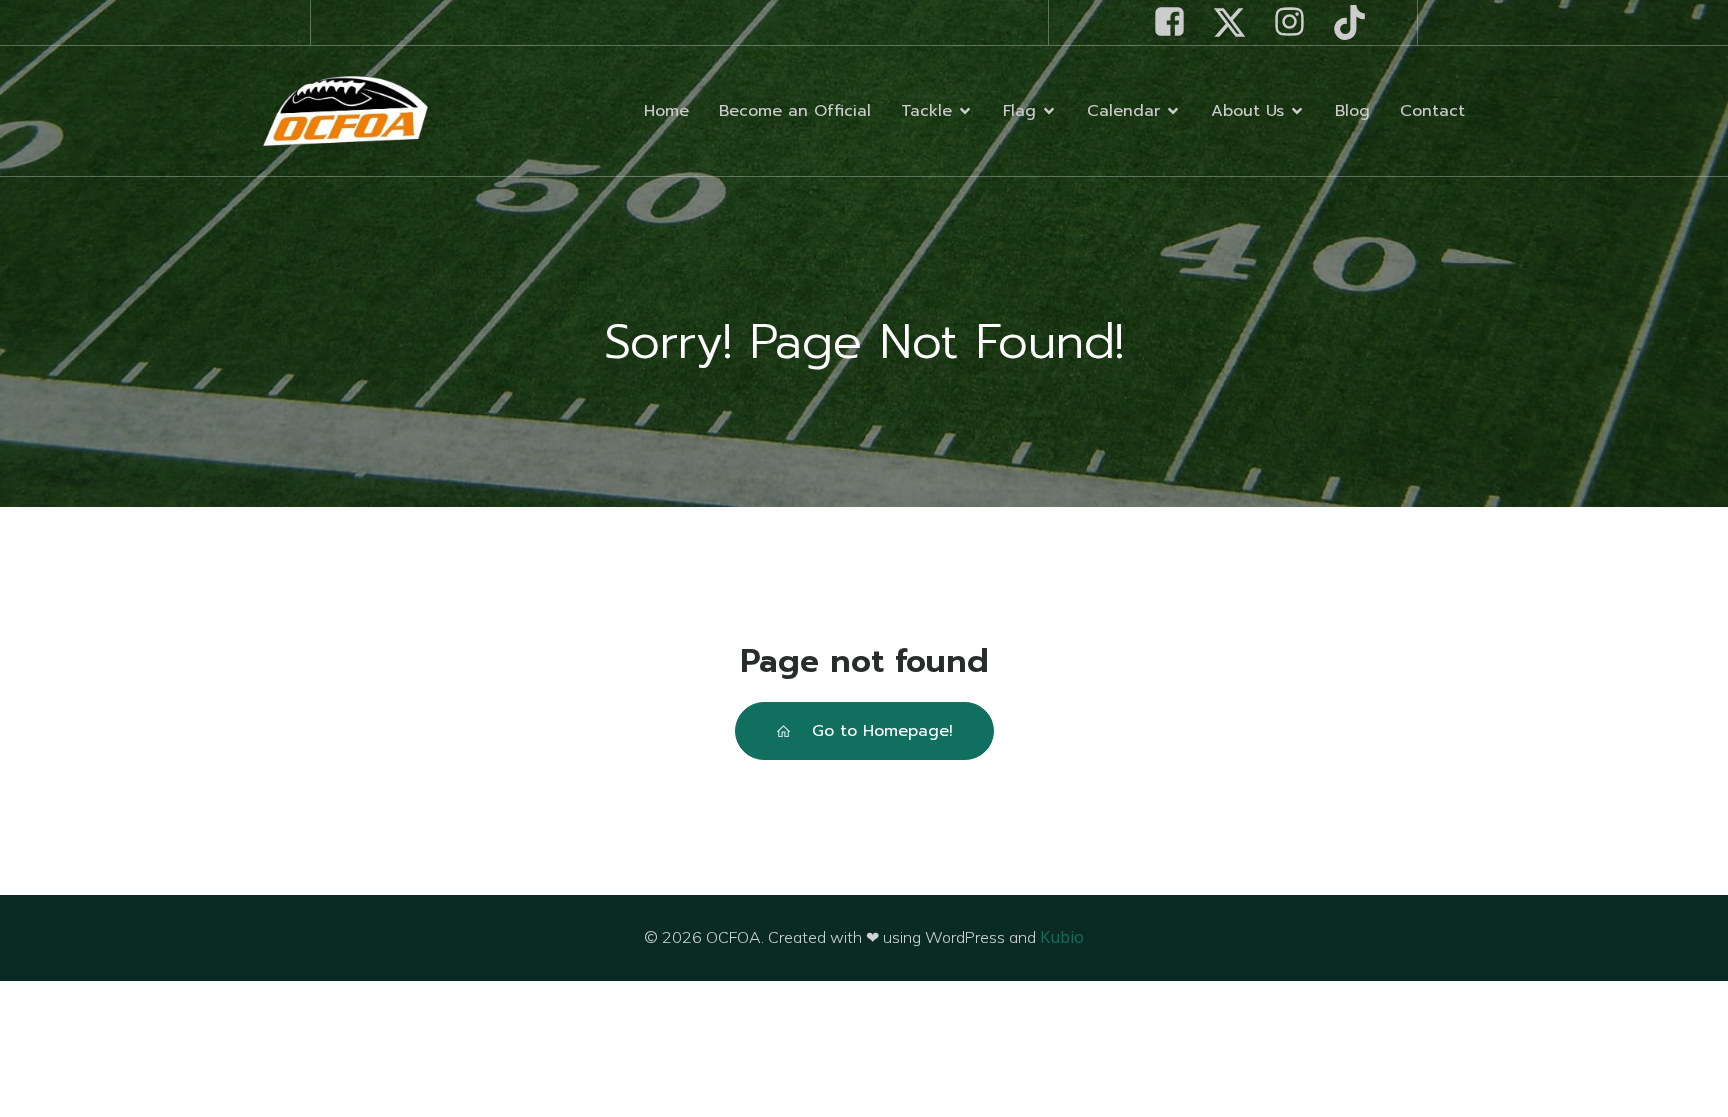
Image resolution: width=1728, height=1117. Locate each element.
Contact (1432, 111)
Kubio (1062, 937)
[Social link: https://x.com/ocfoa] (1237, 22)
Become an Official (795, 111)
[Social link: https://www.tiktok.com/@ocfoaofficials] (1357, 22)
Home (666, 111)
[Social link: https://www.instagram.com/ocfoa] (1297, 22)
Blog (1352, 111)
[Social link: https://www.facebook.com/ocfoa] (1177, 22)
